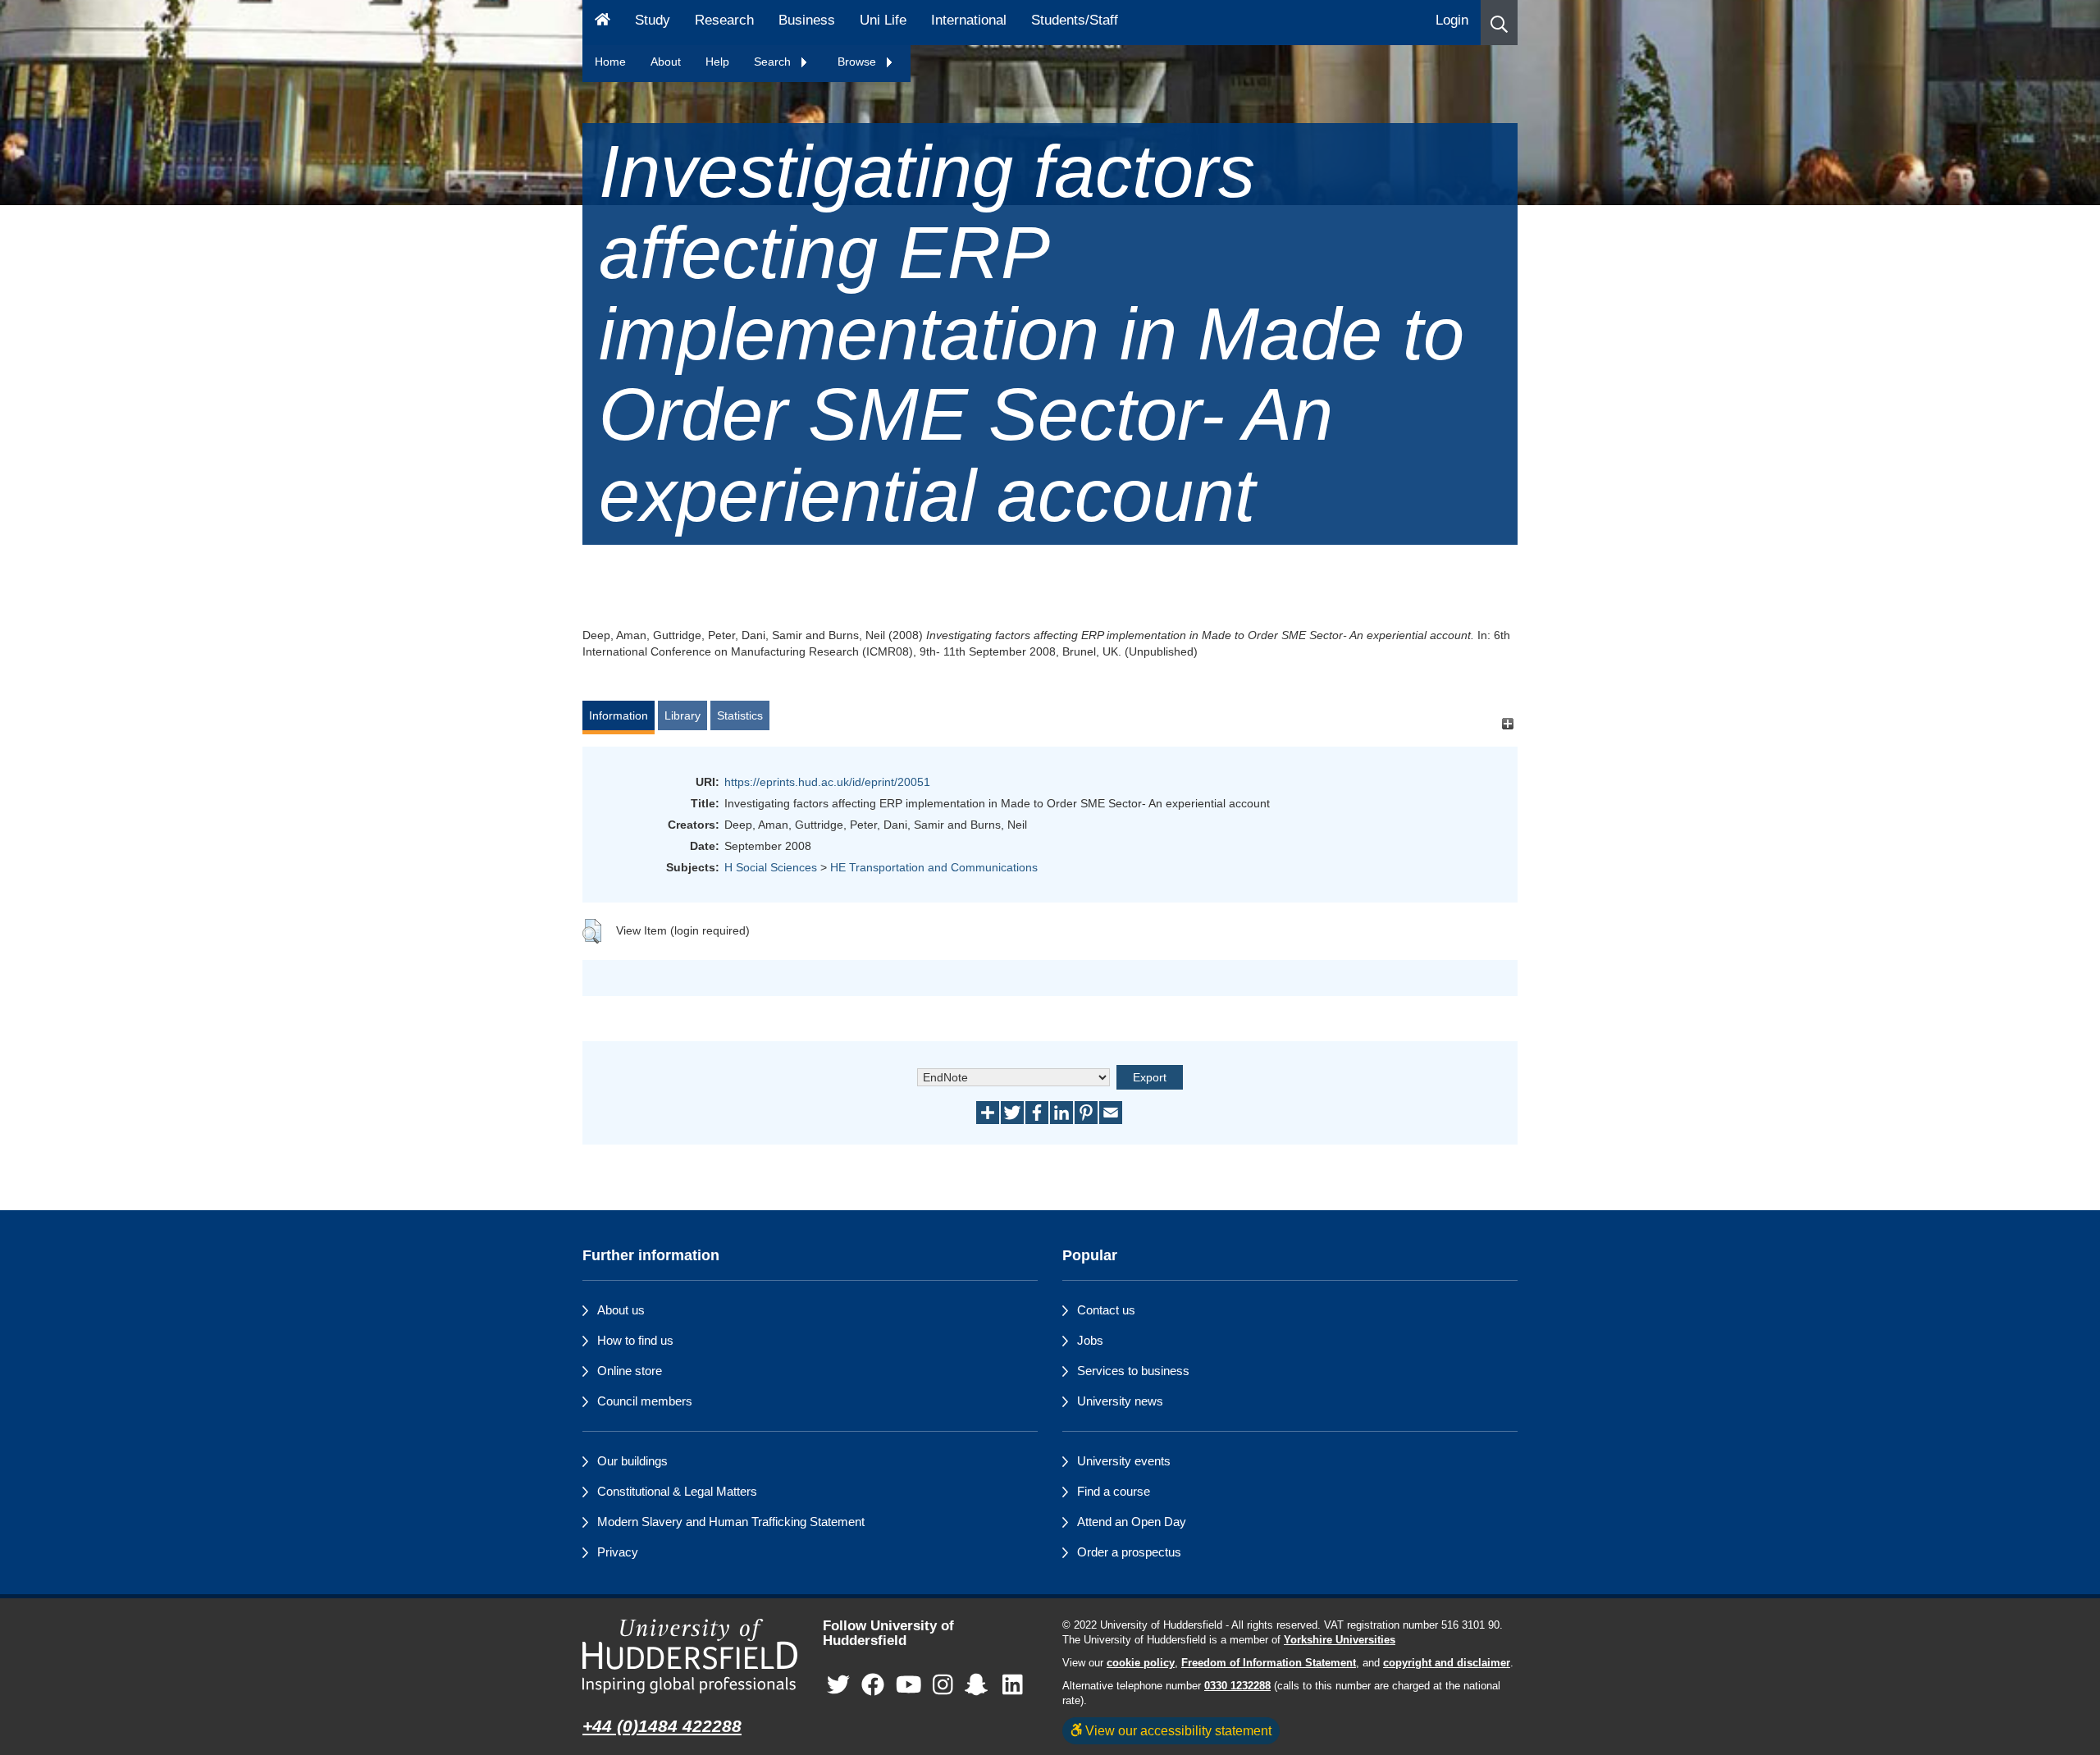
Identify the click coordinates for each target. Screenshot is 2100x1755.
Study (653, 20)
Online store (630, 1371)
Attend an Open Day (1132, 1522)
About (666, 62)
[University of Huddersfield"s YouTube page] (909, 1686)
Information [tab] (619, 715)
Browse (858, 62)
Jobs (1090, 1340)
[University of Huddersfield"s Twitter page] (838, 1686)
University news (1120, 1401)
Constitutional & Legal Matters (677, 1491)
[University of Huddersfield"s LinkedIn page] (1013, 1686)
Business (807, 20)
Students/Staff (1075, 20)
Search (774, 62)
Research (724, 20)
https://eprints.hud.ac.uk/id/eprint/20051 (827, 782)
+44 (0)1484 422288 (662, 1726)
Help (717, 62)
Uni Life (883, 20)
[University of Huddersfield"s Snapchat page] (979, 1686)
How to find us (635, 1340)
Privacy (618, 1552)
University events (1124, 1461)
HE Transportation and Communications (934, 867)
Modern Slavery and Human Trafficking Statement (731, 1522)
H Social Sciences (771, 867)
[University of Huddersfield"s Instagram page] (943, 1686)
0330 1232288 (1237, 1686)
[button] (1499, 23)
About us (621, 1310)
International (969, 20)
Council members (645, 1401)
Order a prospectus (1129, 1552)
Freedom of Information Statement (1269, 1663)
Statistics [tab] (740, 715)
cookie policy (1141, 1663)
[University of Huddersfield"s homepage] (690, 1656)
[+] (1507, 723)
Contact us (1106, 1310)
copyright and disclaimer (1447, 1663)
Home (610, 62)
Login (1452, 20)
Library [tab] (682, 715)
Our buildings (632, 1461)
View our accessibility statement (1177, 1730)
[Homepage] (603, 23)
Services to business (1133, 1371)
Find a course (1114, 1491)
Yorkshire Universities (1340, 1640)
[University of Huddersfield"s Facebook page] (873, 1686)
